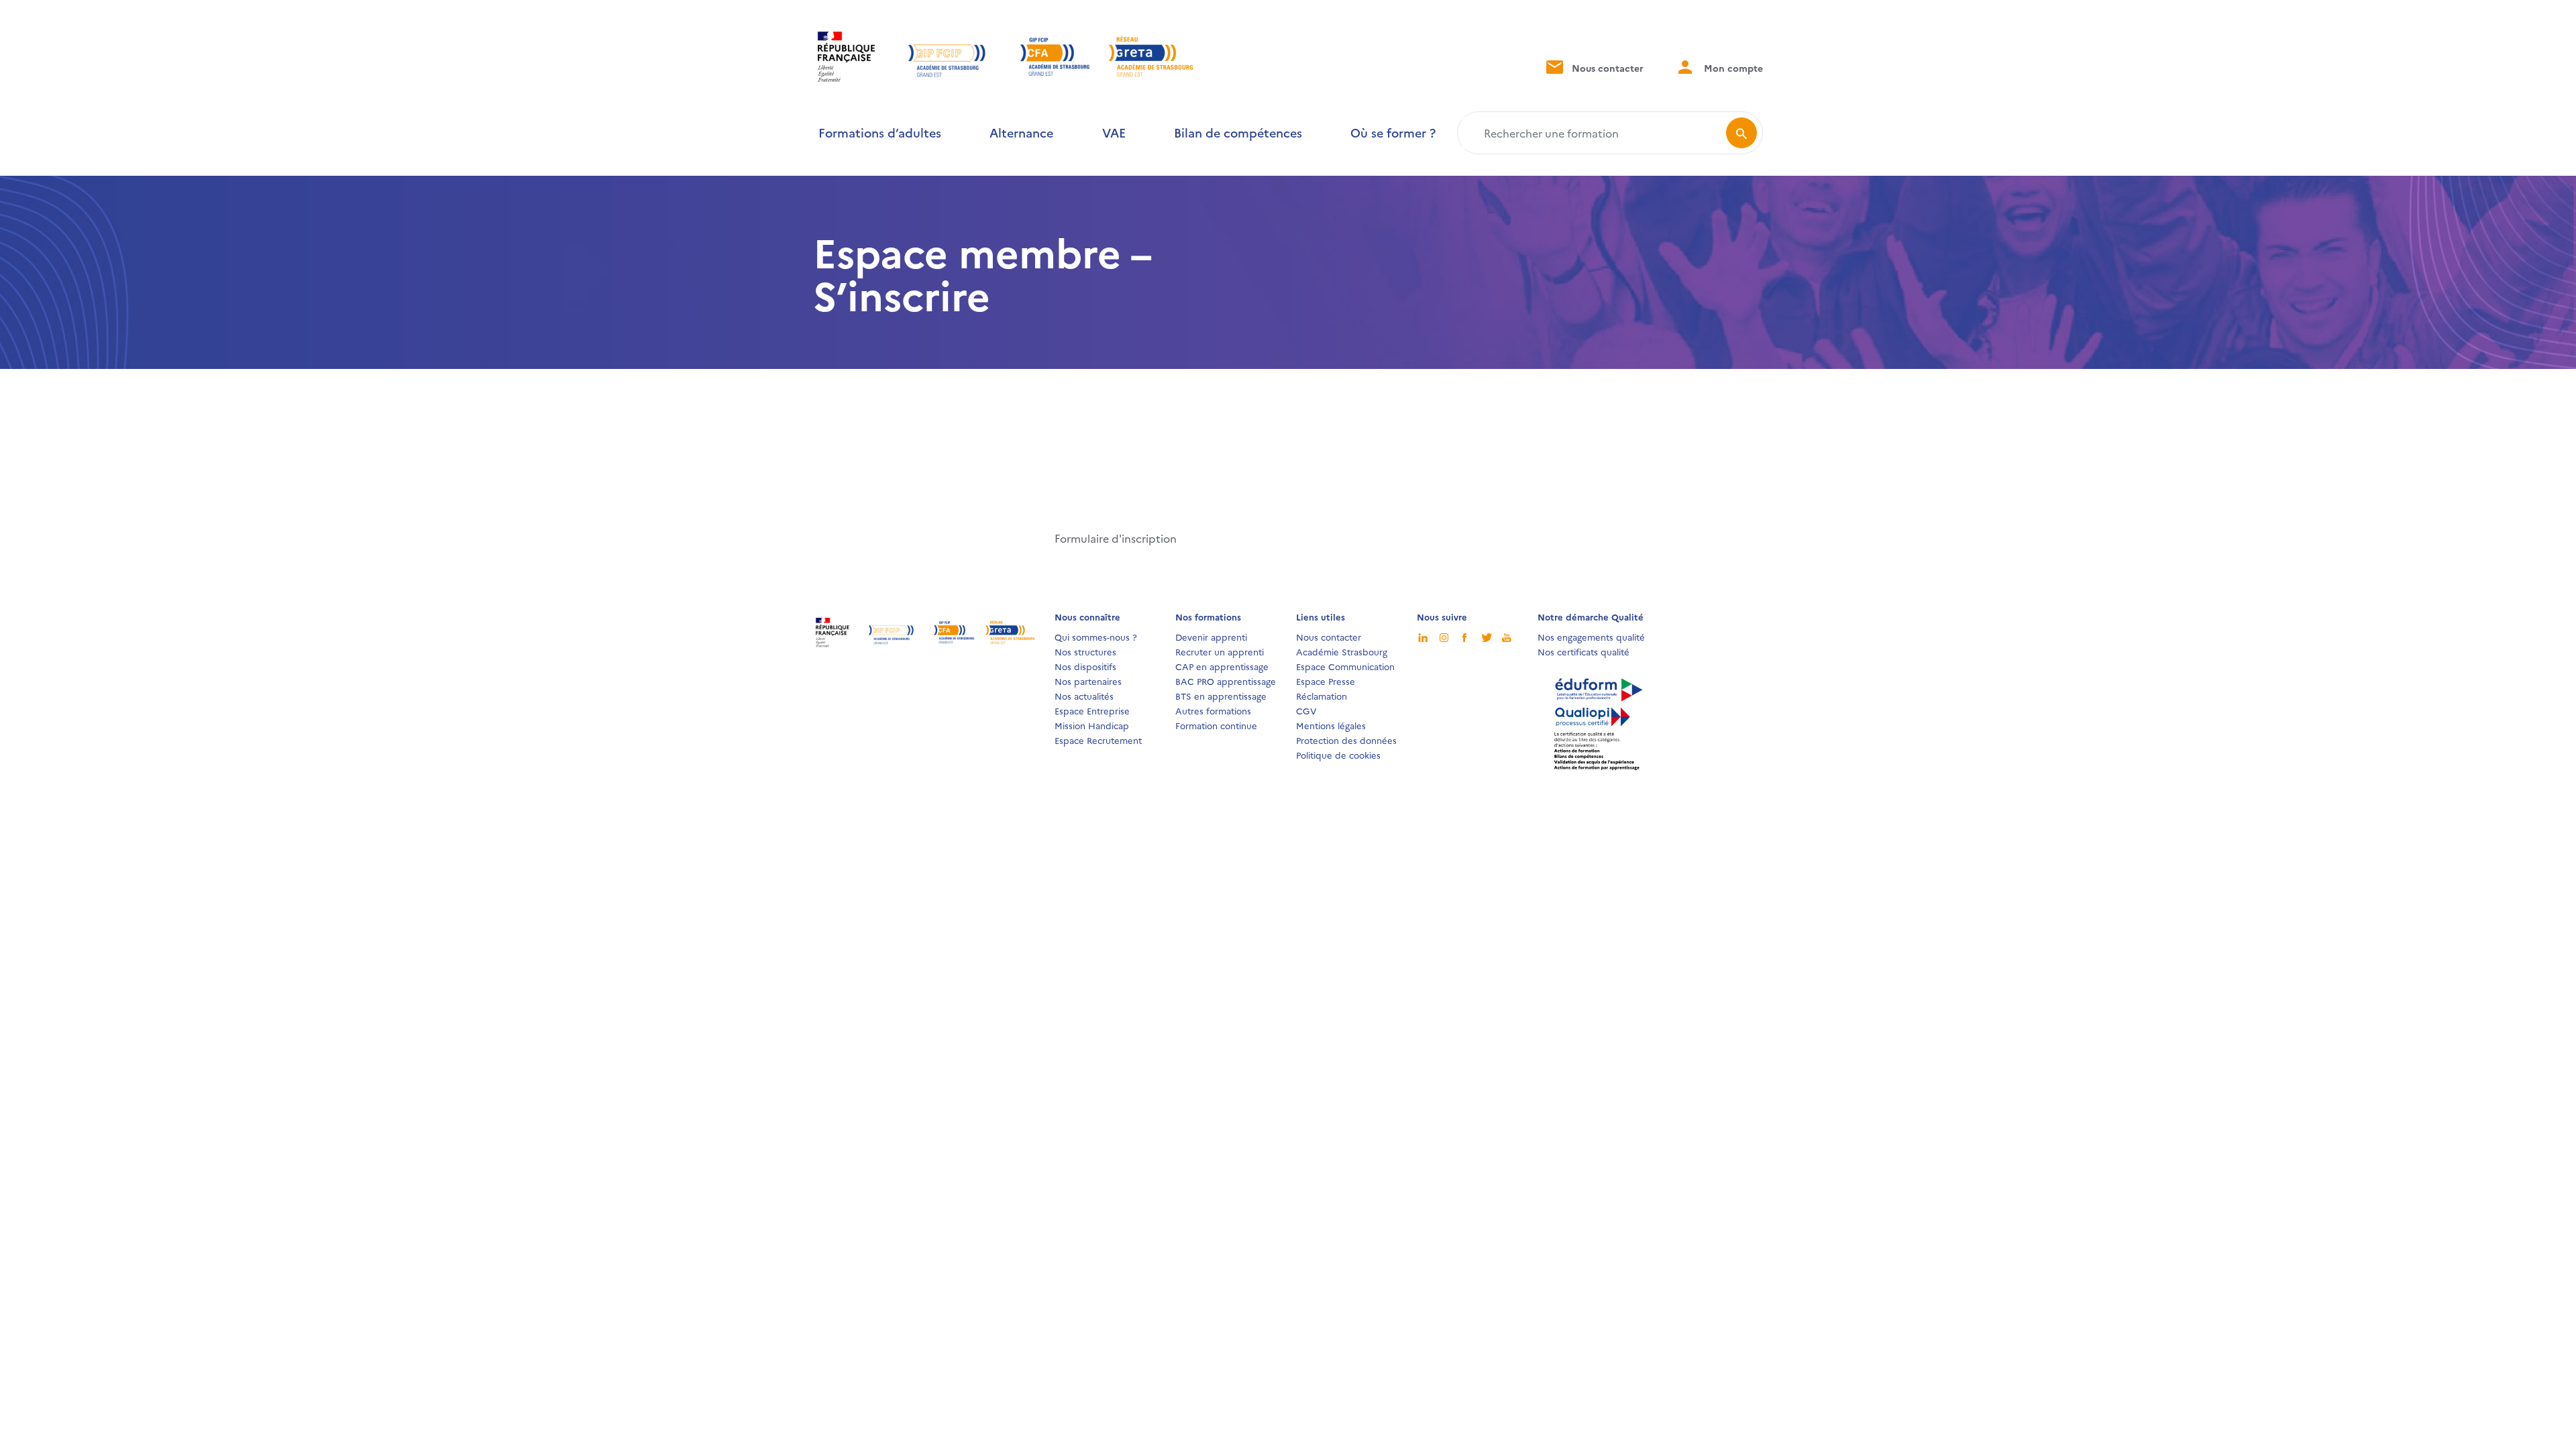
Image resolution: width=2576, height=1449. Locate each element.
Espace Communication (1345, 666)
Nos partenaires (1088, 681)
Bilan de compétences (1238, 132)
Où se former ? (1393, 132)
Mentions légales (1331, 725)
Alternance (1021, 132)
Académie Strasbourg (1342, 651)
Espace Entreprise (1092, 710)
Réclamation (1322, 696)
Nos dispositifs (1085, 666)
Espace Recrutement (1098, 740)
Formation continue (1216, 725)
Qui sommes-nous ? (1096, 637)
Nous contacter (1606, 68)
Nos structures (1085, 651)
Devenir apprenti (1211, 637)
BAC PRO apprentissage (1226, 681)
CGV (1306, 710)
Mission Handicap (1092, 725)
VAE (1114, 132)
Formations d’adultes (880, 132)
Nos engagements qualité (1591, 637)
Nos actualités (1084, 696)
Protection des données (1346, 740)
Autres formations (1213, 710)
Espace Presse (1326, 681)
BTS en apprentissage (1221, 696)
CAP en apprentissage (1222, 666)
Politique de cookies (1338, 755)
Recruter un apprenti (1220, 651)
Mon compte (1732, 68)
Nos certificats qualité (1584, 651)
